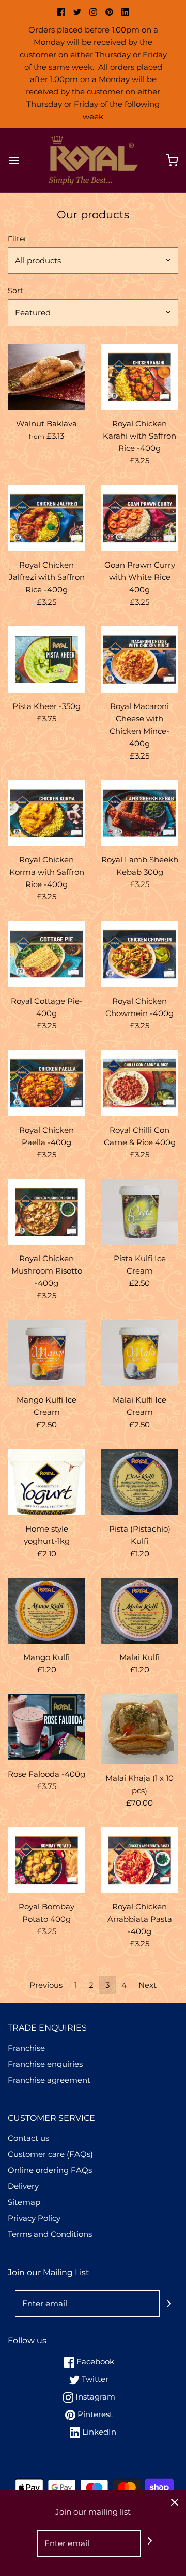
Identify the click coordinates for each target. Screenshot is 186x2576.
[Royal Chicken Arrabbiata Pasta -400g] (139, 1860)
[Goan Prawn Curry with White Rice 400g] (139, 518)
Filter (17, 239)
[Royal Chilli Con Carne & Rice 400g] (139, 1083)
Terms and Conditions (50, 2234)
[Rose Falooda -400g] (47, 1727)
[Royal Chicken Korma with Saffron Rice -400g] (47, 813)
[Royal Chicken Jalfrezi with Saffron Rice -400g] (47, 518)
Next (148, 1985)
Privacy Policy (34, 2218)
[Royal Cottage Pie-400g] (47, 954)
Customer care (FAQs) (50, 2154)
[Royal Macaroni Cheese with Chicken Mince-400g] (139, 659)
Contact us (28, 2138)
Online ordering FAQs (50, 2170)
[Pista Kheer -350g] (47, 659)
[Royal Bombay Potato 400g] (47, 1860)
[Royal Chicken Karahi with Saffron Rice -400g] (139, 377)
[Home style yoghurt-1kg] (47, 1482)
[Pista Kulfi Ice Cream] (139, 1212)
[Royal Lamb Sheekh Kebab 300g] (139, 813)
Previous (46, 1985)
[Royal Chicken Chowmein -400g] (139, 954)
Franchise (26, 2048)
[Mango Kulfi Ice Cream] (47, 1353)
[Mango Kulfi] (47, 1611)
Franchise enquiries (45, 2064)
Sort (16, 291)
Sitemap (24, 2202)
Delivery (23, 2186)
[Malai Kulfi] (139, 1611)
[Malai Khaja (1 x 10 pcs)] (139, 1729)
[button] (93, 261)
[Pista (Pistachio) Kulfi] (139, 1482)
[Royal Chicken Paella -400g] (47, 1083)
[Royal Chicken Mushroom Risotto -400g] (47, 1212)
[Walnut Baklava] (47, 377)
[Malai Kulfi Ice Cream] (139, 1353)
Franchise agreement (49, 2080)
